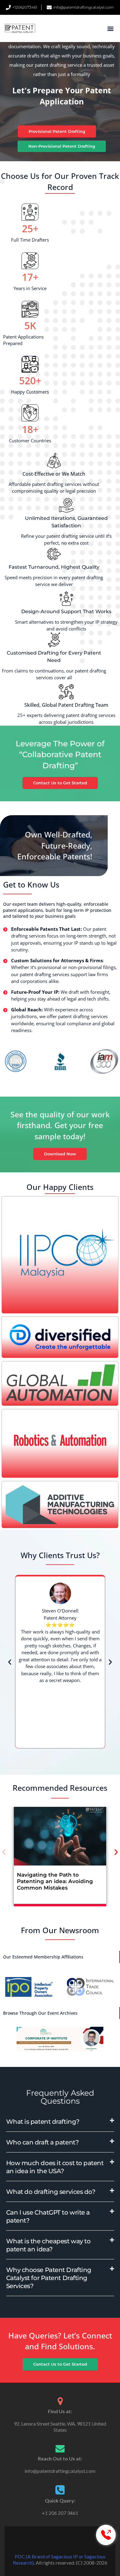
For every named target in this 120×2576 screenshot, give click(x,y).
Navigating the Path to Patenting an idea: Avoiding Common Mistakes (55, 1881)
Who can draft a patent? (42, 2142)
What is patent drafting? (43, 2122)
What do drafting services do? (51, 2192)
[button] (110, 29)
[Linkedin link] (69, 2541)
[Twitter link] (60, 2541)
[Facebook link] (51, 2541)
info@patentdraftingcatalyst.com (60, 2471)
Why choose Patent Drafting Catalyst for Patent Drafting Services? (49, 2278)
